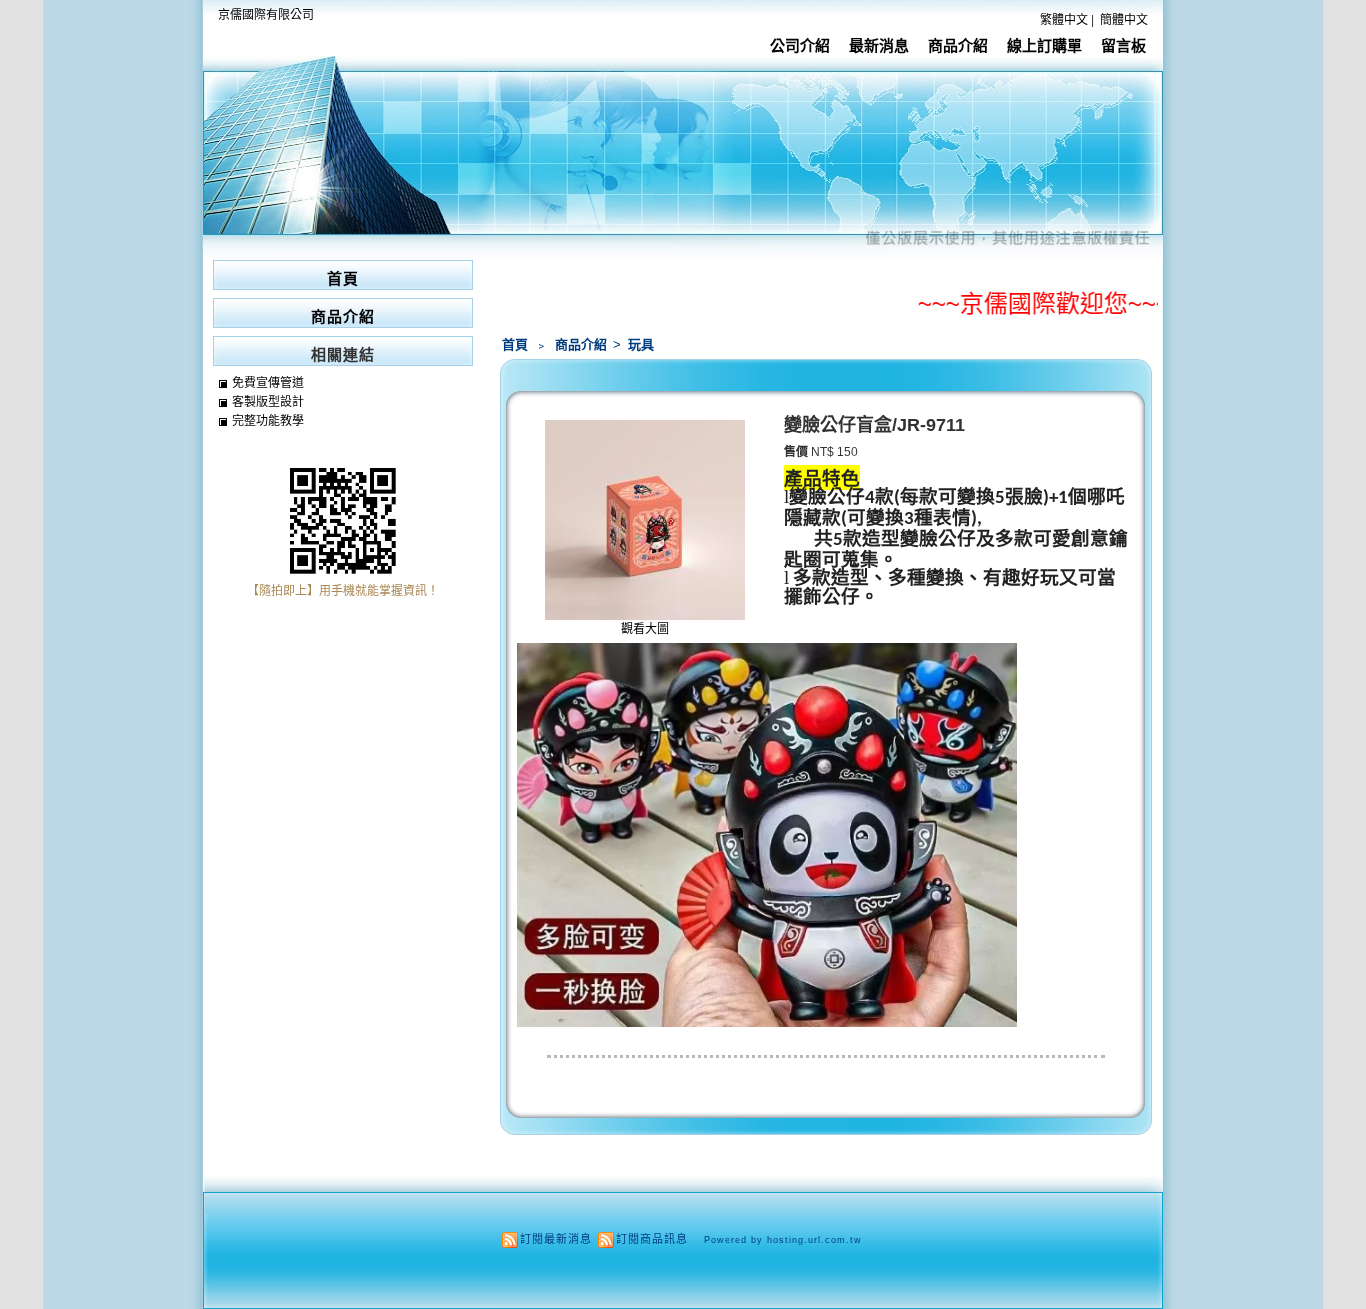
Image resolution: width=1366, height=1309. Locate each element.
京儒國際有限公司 (266, 15)
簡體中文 (1124, 20)
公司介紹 (800, 45)
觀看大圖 (645, 629)
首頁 (515, 344)
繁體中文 (1064, 20)
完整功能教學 (268, 421)
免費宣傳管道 (268, 383)
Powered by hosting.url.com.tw (783, 1240)
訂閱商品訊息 (652, 1239)
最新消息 (879, 45)
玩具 (641, 344)
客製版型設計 (268, 402)
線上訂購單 (1044, 45)
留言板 (1123, 45)
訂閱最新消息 (556, 1239)
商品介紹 (958, 45)
